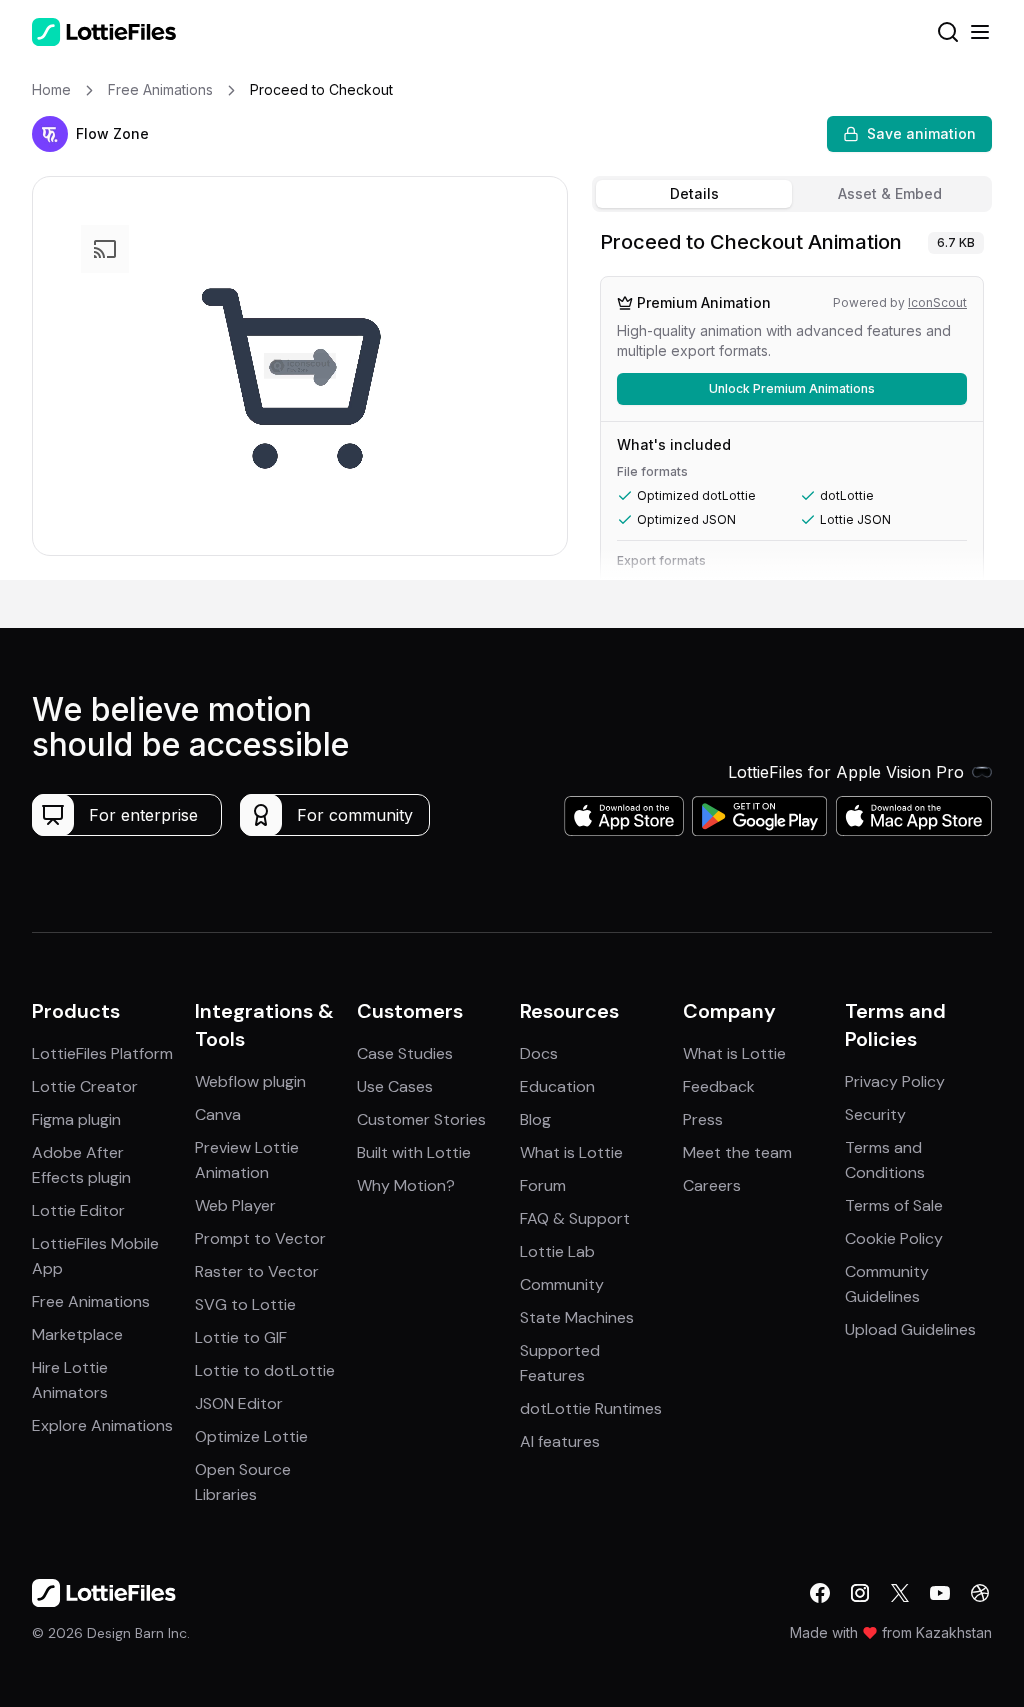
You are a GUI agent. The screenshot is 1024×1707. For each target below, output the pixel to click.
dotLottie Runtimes (591, 1408)
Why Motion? (406, 1185)
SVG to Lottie (245, 1304)
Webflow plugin (250, 1081)
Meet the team (737, 1152)
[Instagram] (860, 1593)
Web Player (235, 1205)
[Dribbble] (980, 1593)
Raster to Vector (257, 1271)
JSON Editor (239, 1403)
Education (557, 1086)
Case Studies (405, 1053)
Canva (218, 1114)
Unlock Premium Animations (792, 388)
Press (703, 1119)
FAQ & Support (575, 1218)
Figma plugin (76, 1119)
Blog (535, 1119)
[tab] (694, 194)
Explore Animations (102, 1425)
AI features (560, 1441)
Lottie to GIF (241, 1337)
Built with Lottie (414, 1152)
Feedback (719, 1086)
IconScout (937, 302)
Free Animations (91, 1301)
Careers (712, 1185)
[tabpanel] (792, 400)
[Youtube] (940, 1593)
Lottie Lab (557, 1251)
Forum (543, 1185)
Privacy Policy (895, 1081)
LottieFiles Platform (102, 1053)
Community (562, 1284)
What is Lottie (571, 1152)
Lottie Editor (78, 1210)
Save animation (921, 133)
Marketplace (77, 1334)
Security (875, 1114)
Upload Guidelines (910, 1329)
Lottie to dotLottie (265, 1370)
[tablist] (792, 194)
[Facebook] (820, 1593)
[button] (50, 134)
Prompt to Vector (260, 1238)
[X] (900, 1593)
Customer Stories (421, 1119)
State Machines (577, 1317)
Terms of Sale (894, 1205)
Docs (539, 1053)
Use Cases (395, 1086)
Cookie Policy (894, 1238)
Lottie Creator (85, 1086)
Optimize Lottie (251, 1436)
